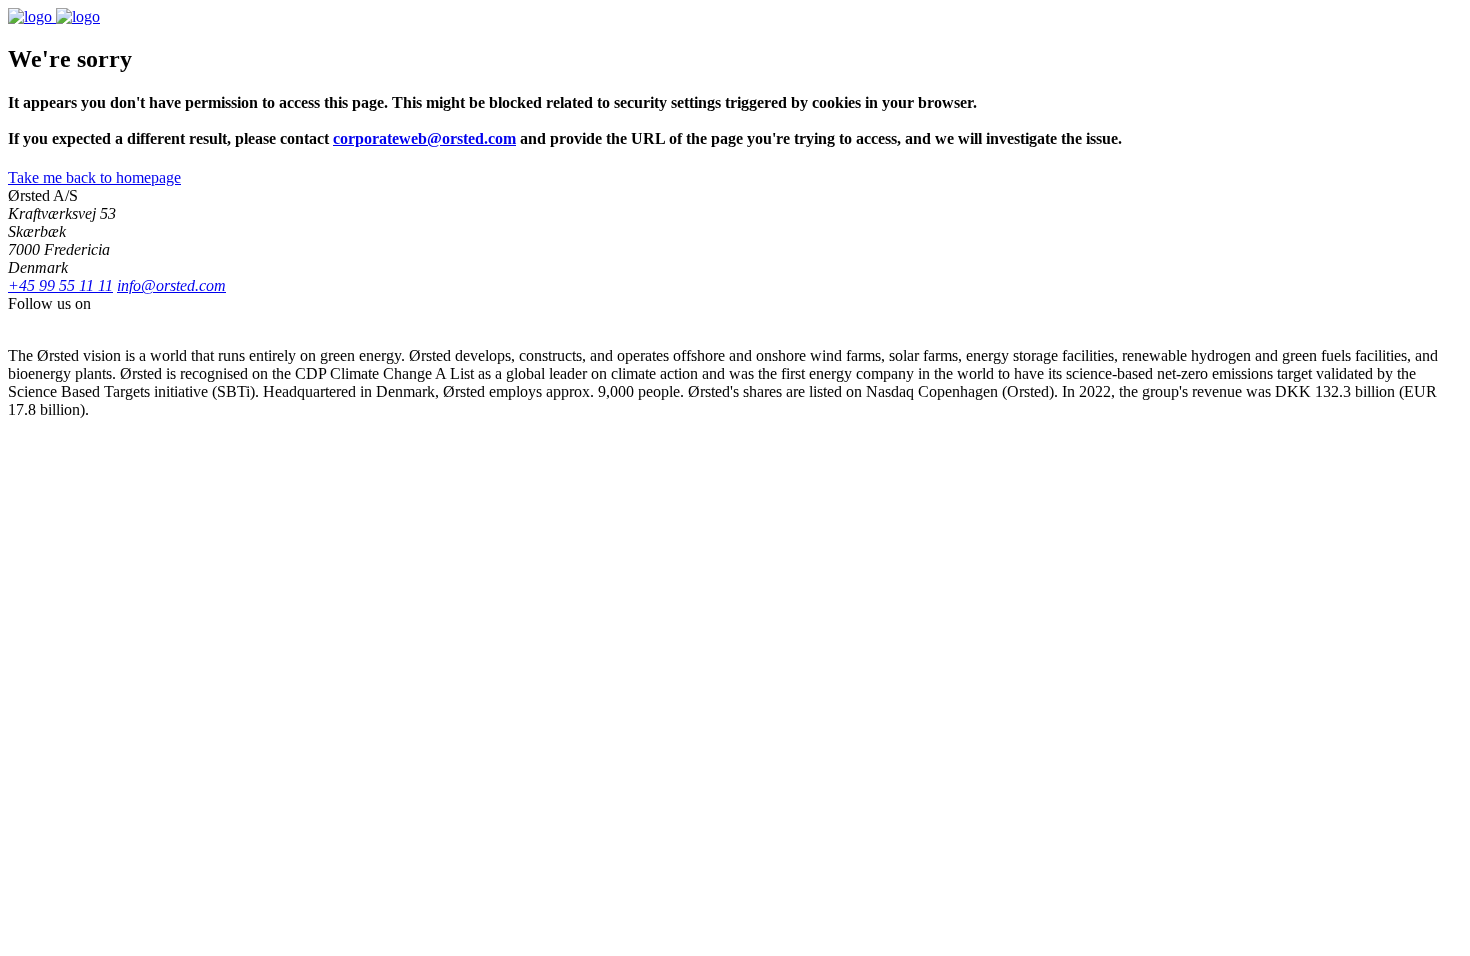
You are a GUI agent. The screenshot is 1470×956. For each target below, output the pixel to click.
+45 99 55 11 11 (60, 285)
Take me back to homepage (94, 177)
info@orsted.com (171, 285)
